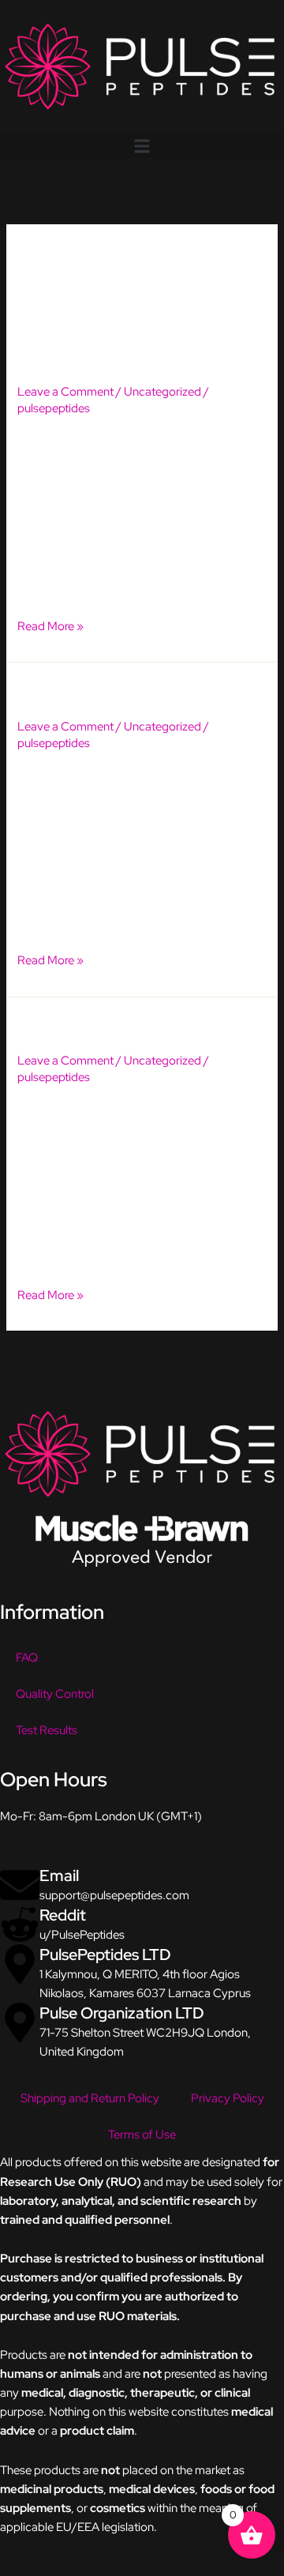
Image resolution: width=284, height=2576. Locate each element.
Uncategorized (163, 391)
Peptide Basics (79, 1026)
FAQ (27, 1657)
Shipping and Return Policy (90, 2098)
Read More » (50, 625)
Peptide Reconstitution (114, 691)
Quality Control (55, 1694)
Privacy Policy (228, 2098)
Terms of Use (142, 2134)
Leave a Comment (65, 391)
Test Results (47, 1730)
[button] (142, 146)
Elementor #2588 (93, 357)
